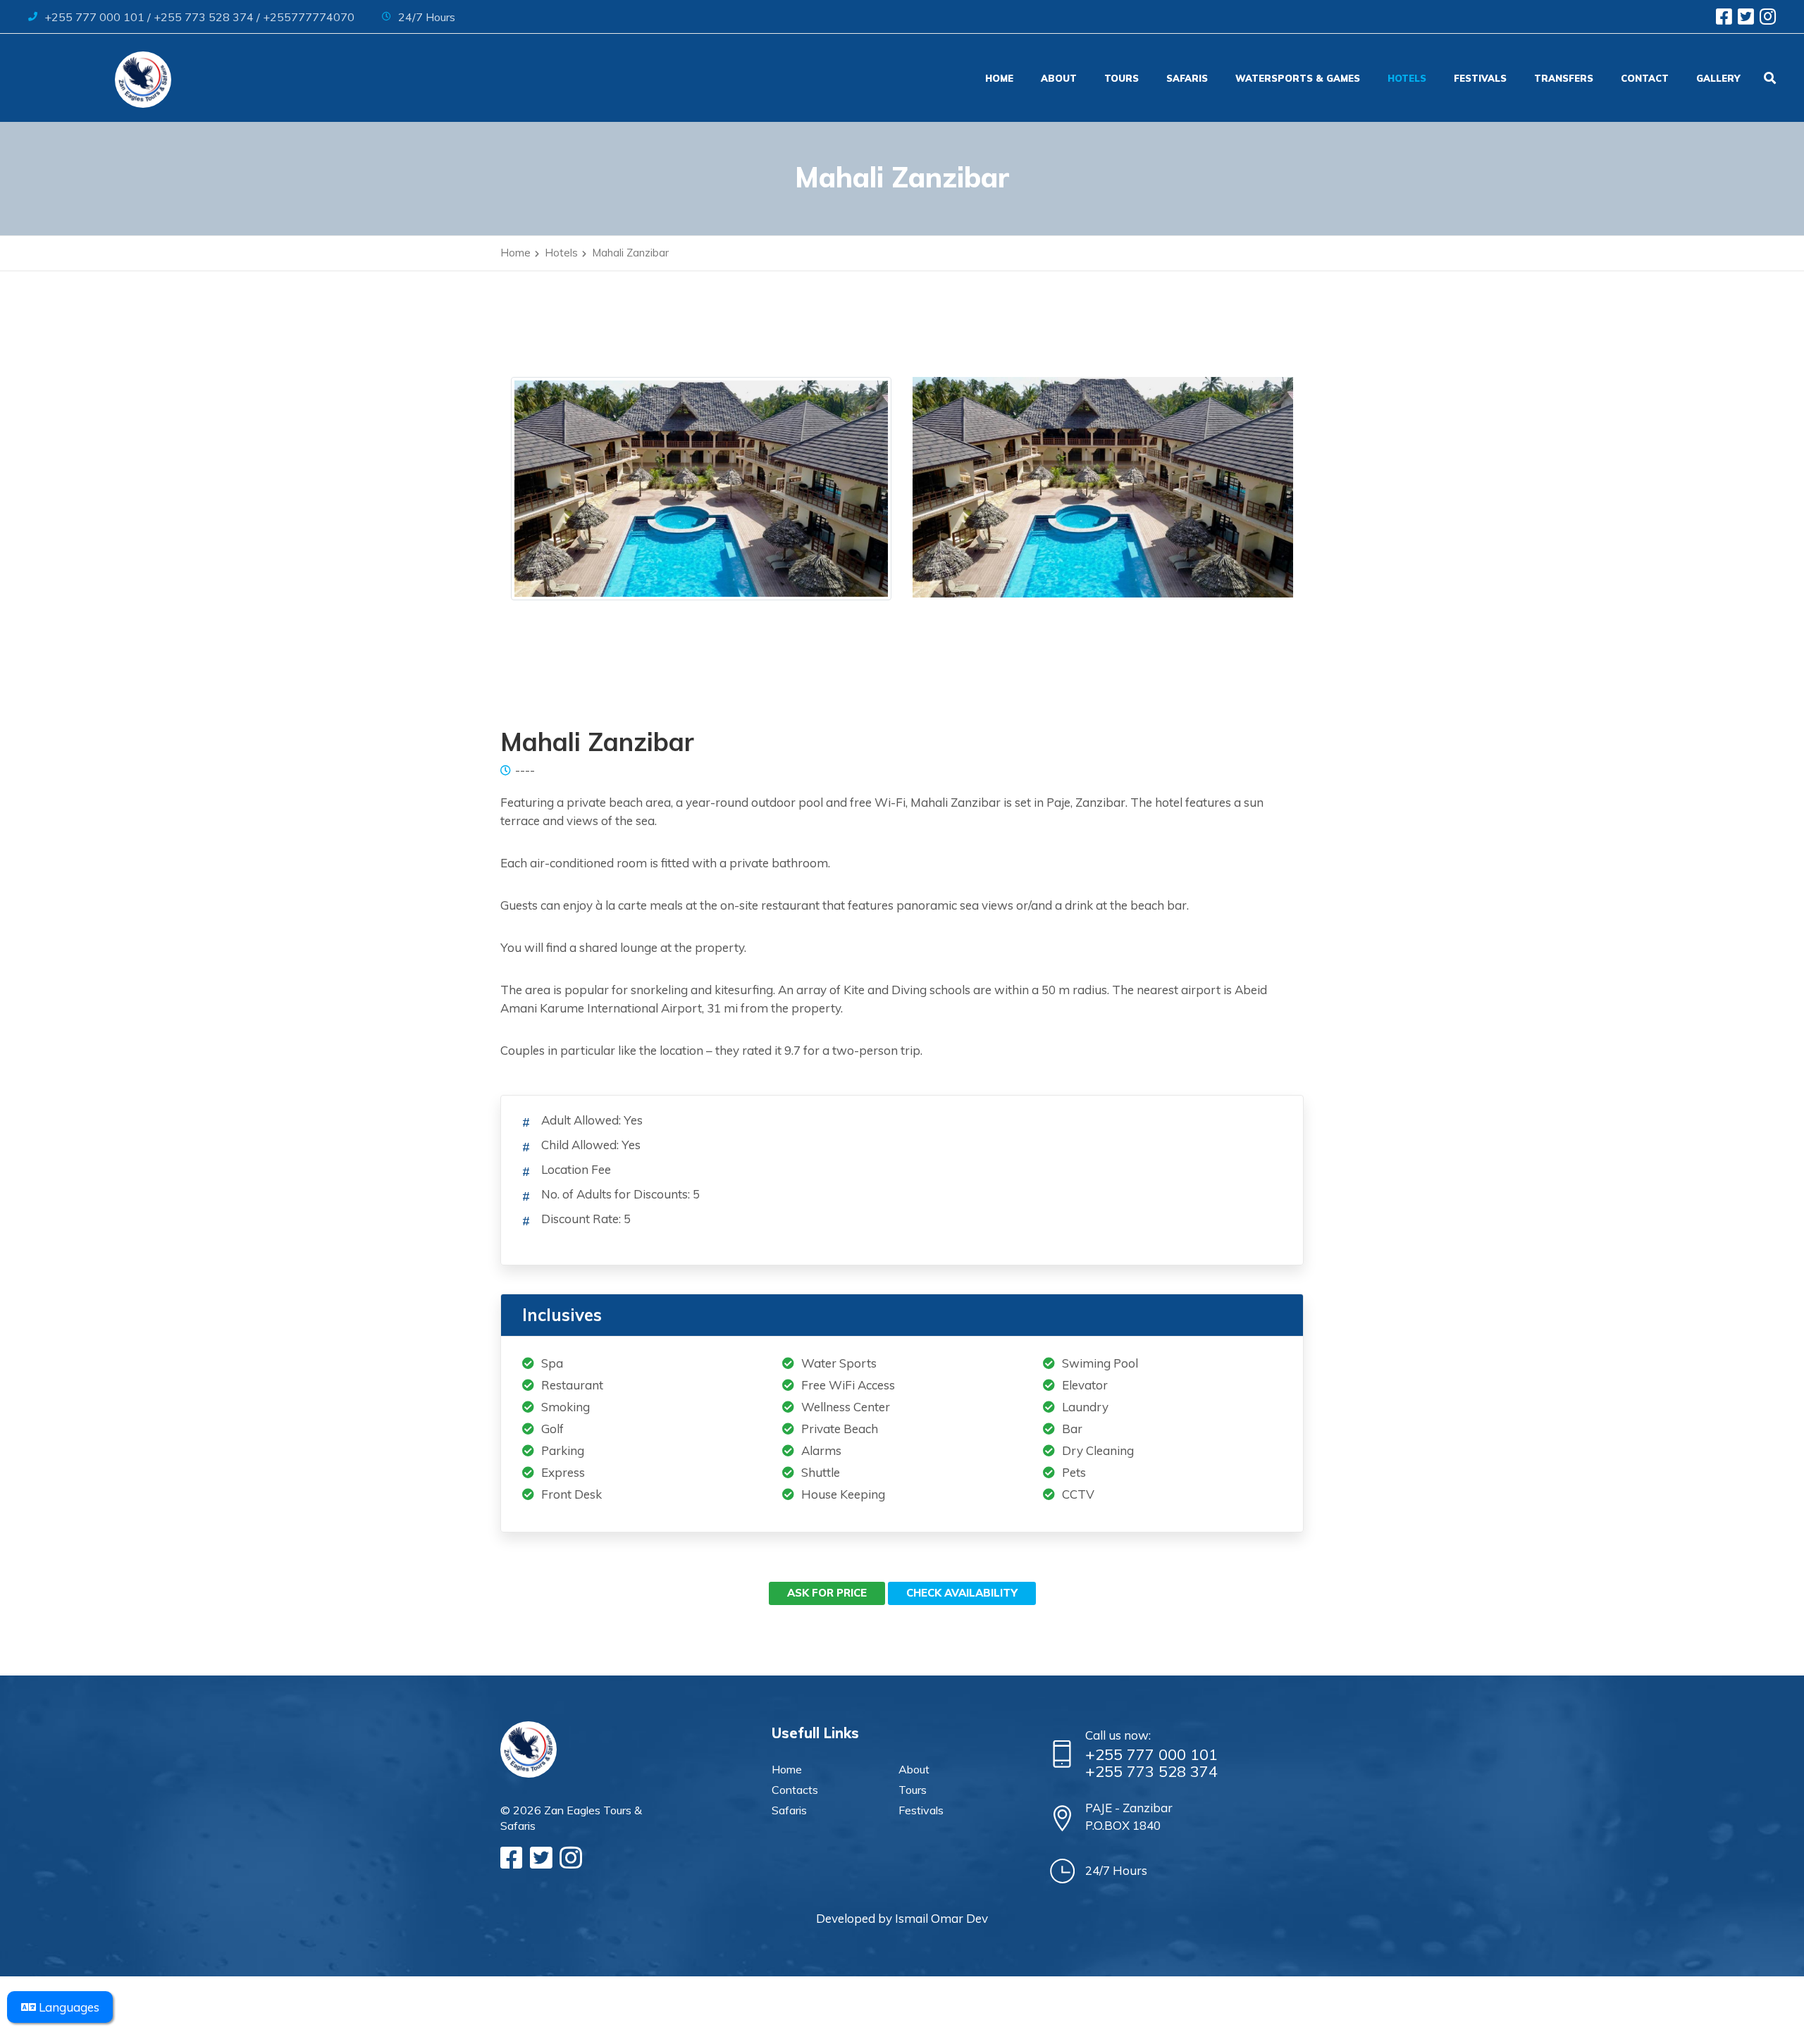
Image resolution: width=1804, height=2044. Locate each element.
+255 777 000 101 (1151, 1754)
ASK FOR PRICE (827, 1593)
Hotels (1407, 78)
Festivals (1480, 78)
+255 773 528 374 (1151, 1771)
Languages (68, 2007)
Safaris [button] (1187, 78)
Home (1002, 78)
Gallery (1718, 78)
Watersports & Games (1298, 78)
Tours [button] (1122, 78)
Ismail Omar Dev (941, 1918)
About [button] (1059, 78)
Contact (1645, 78)
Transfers (1564, 78)
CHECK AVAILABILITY (962, 1593)
